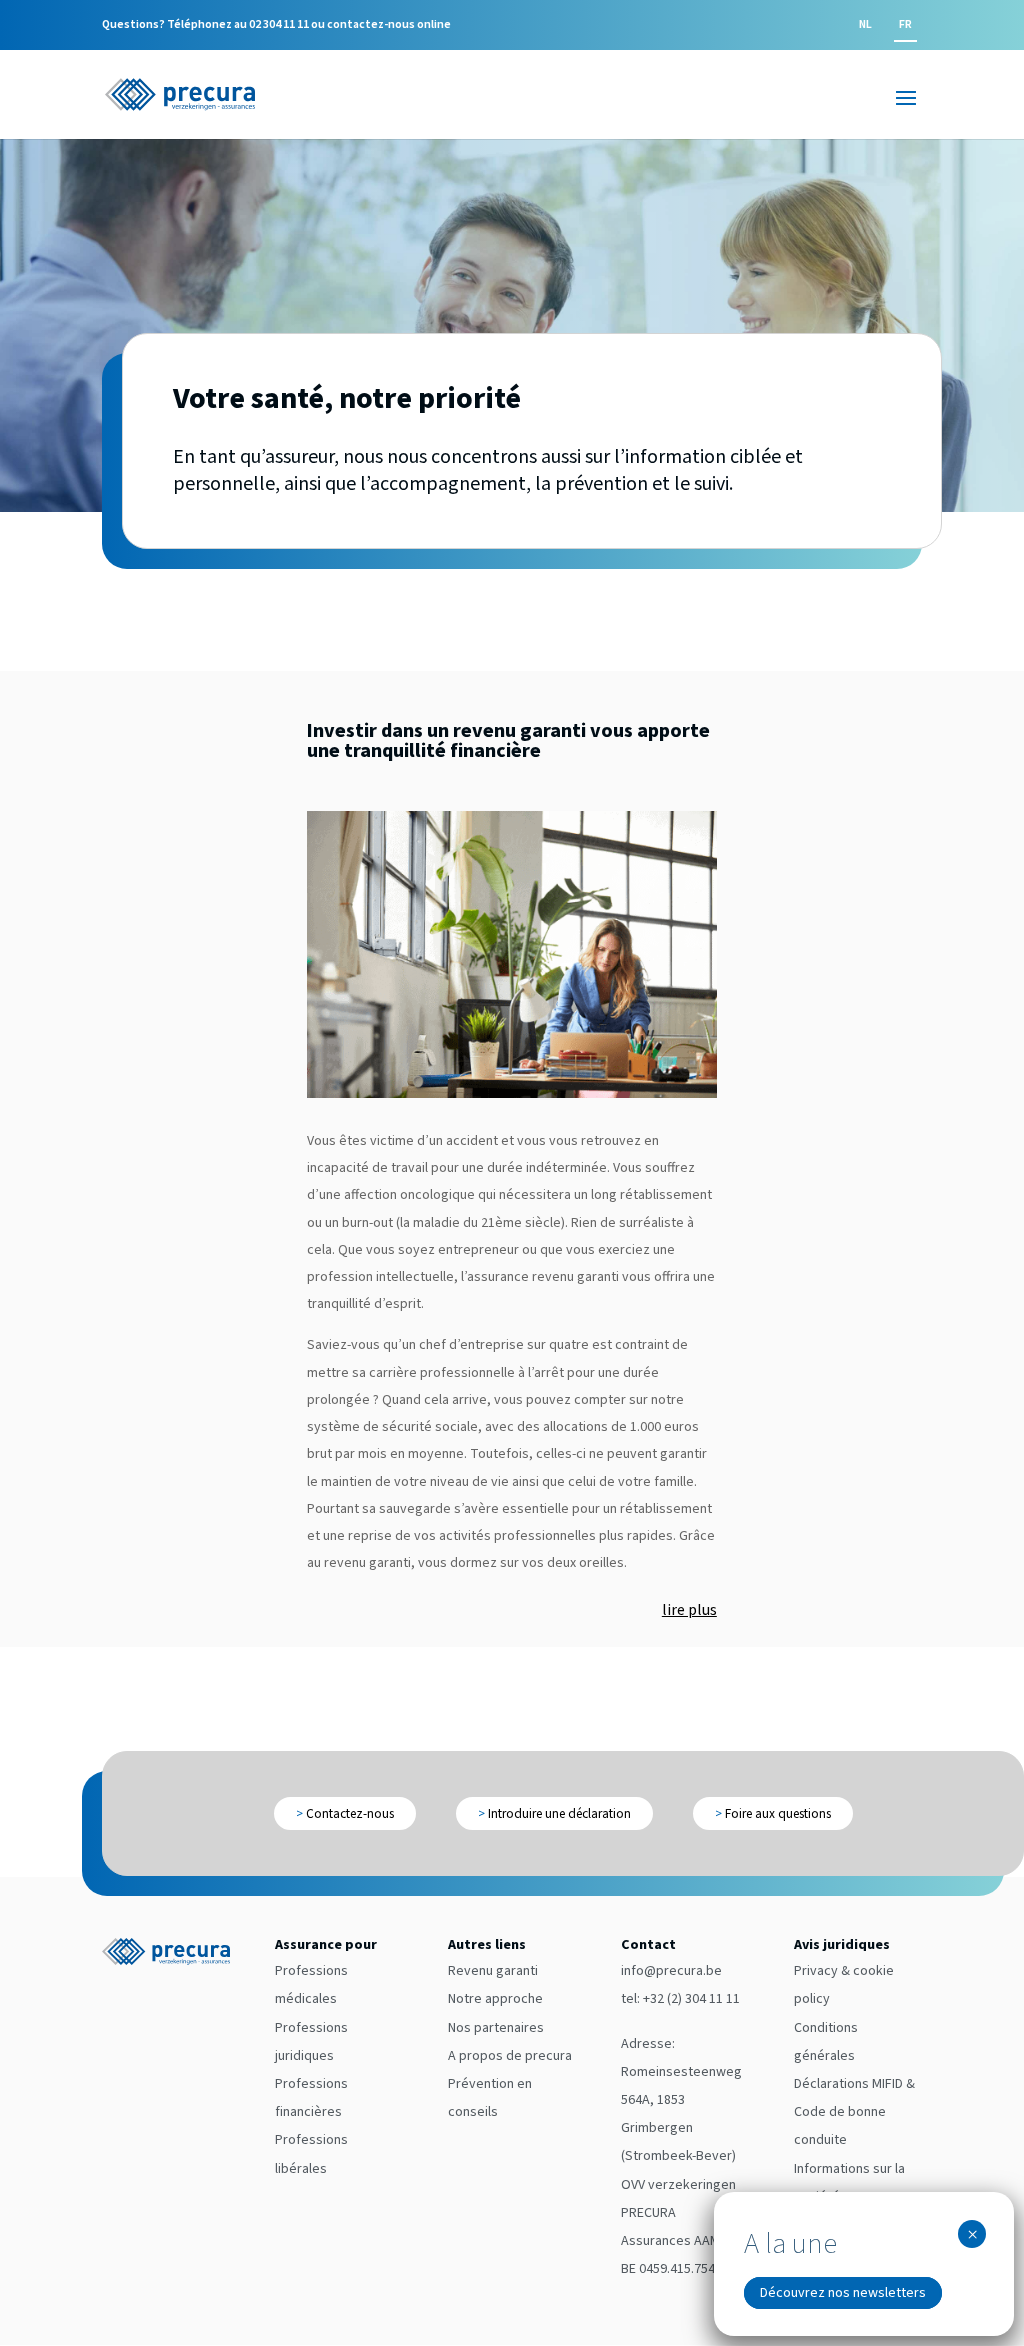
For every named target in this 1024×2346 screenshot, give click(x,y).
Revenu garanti (493, 1971)
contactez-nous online (389, 24)
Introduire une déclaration (554, 1813)
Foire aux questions (773, 1813)
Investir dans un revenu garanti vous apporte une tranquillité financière (508, 741)
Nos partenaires (496, 2028)
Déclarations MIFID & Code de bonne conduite (854, 2112)
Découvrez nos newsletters (843, 2293)
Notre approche (495, 1999)
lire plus (689, 1610)
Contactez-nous (345, 1813)
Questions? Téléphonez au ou (276, 26)
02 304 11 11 (279, 24)
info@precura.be (671, 1971)
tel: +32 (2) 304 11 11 (680, 1999)
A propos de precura (510, 2056)
